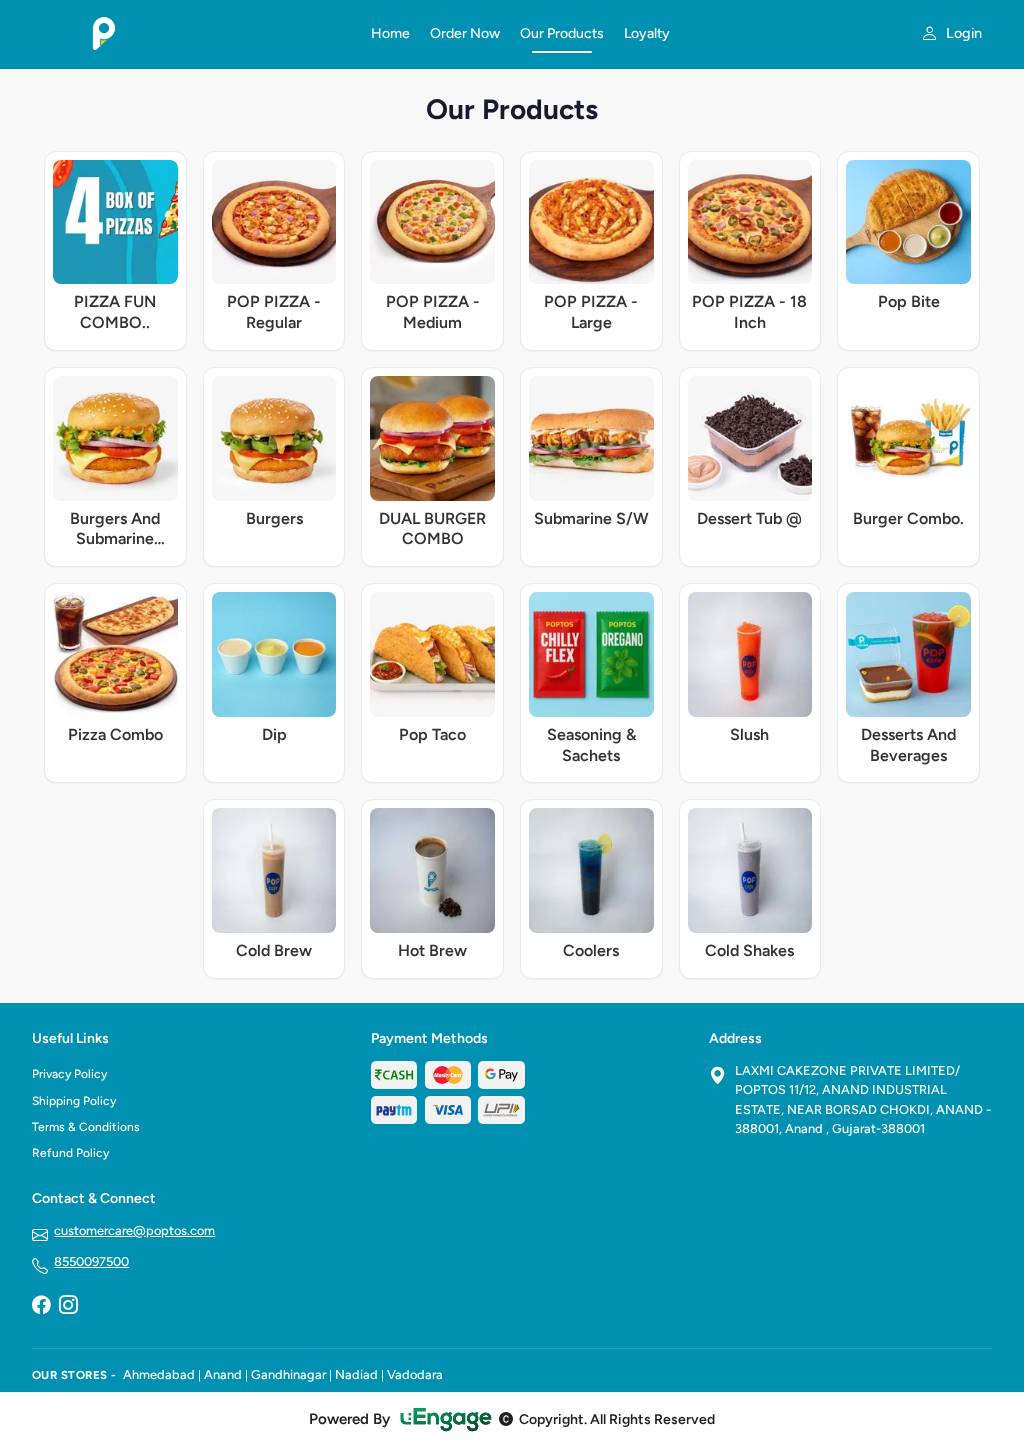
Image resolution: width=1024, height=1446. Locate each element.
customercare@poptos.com (134, 1230)
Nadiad (356, 1374)
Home (390, 33)
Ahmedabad (159, 1374)
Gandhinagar (288, 1374)
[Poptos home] (189, 34)
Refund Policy (70, 1153)
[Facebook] (41, 1306)
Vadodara (415, 1374)
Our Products (562, 33)
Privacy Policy (69, 1074)
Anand (223, 1374)
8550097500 (91, 1261)
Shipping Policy (74, 1101)
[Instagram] (68, 1306)
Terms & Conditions (86, 1127)
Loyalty (647, 33)
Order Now (465, 33)
